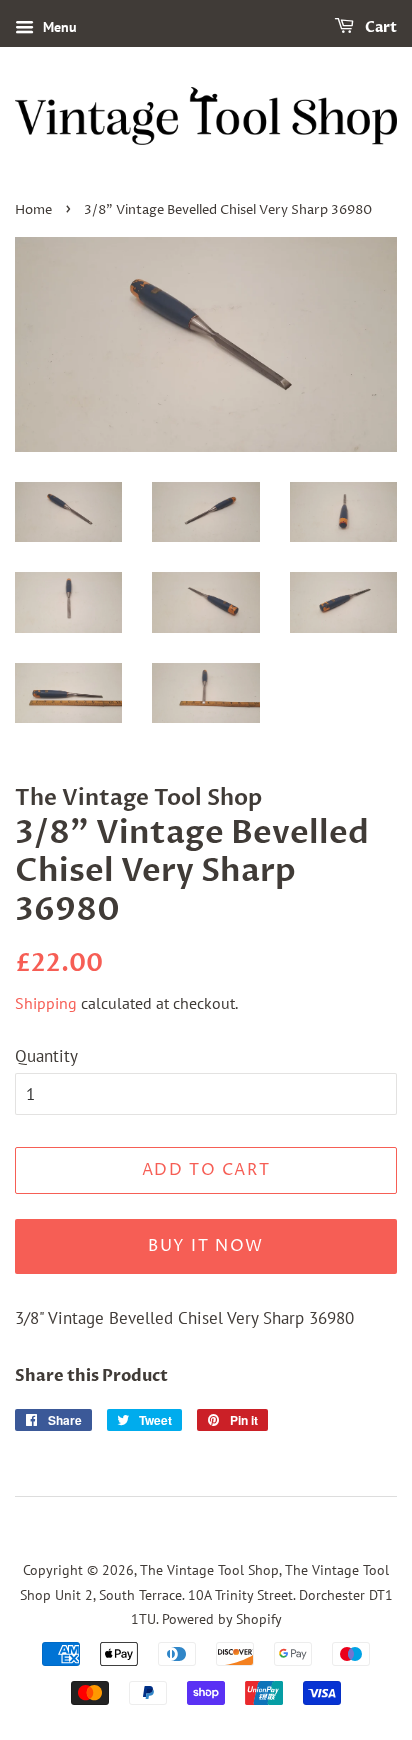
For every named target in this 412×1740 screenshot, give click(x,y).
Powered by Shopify (222, 1618)
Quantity (46, 1056)
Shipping (46, 1003)
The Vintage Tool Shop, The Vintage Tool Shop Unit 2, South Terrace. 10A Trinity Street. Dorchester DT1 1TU (206, 1594)
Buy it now (206, 1246)
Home (33, 210)
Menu (58, 27)
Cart (379, 27)
